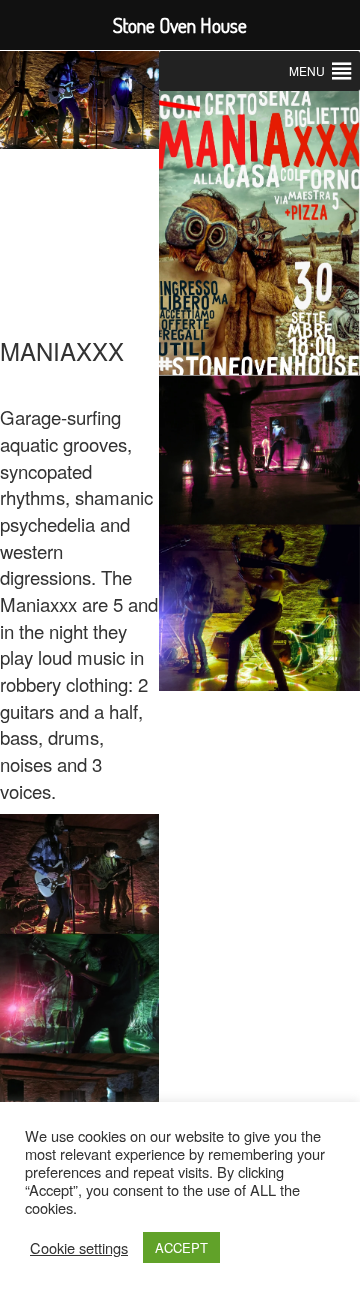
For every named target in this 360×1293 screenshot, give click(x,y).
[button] (307, 71)
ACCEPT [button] (181, 1247)
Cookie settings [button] (79, 1248)
